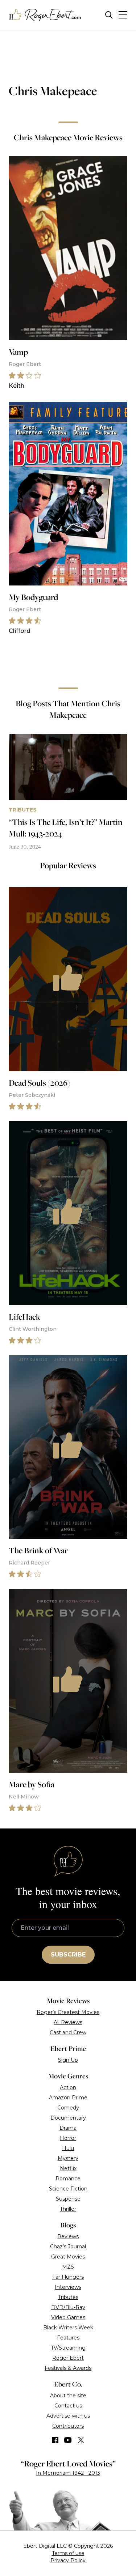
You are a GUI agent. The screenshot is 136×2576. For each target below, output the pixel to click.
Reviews (68, 2236)
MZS (68, 2267)
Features (68, 2338)
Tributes (68, 2297)
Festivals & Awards (68, 2368)
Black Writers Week (68, 2328)
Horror (68, 2138)
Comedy (68, 2108)
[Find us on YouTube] (68, 2440)
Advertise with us (68, 2416)
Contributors (68, 2426)
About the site (68, 2396)
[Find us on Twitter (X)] (81, 2440)
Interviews (68, 2287)
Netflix (68, 2168)
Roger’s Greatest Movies (68, 2012)
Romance (68, 2179)
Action (68, 2087)
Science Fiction (68, 2189)
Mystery (68, 2158)
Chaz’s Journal (68, 2247)
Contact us (68, 2406)
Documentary (68, 2118)
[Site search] (109, 15)
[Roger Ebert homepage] (45, 15)
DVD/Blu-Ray (68, 2307)
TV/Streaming (68, 2348)
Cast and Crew (68, 2032)
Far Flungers (68, 2277)
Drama (68, 2128)
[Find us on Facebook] (55, 2440)
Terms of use (68, 2553)
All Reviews (68, 2022)
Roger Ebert (68, 2358)
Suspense (68, 2199)
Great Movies (68, 2257)
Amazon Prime (68, 2098)
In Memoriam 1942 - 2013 (68, 2473)
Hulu (68, 2148)
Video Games (68, 2317)
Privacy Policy (68, 2560)
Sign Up (68, 2060)
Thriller (68, 2209)
